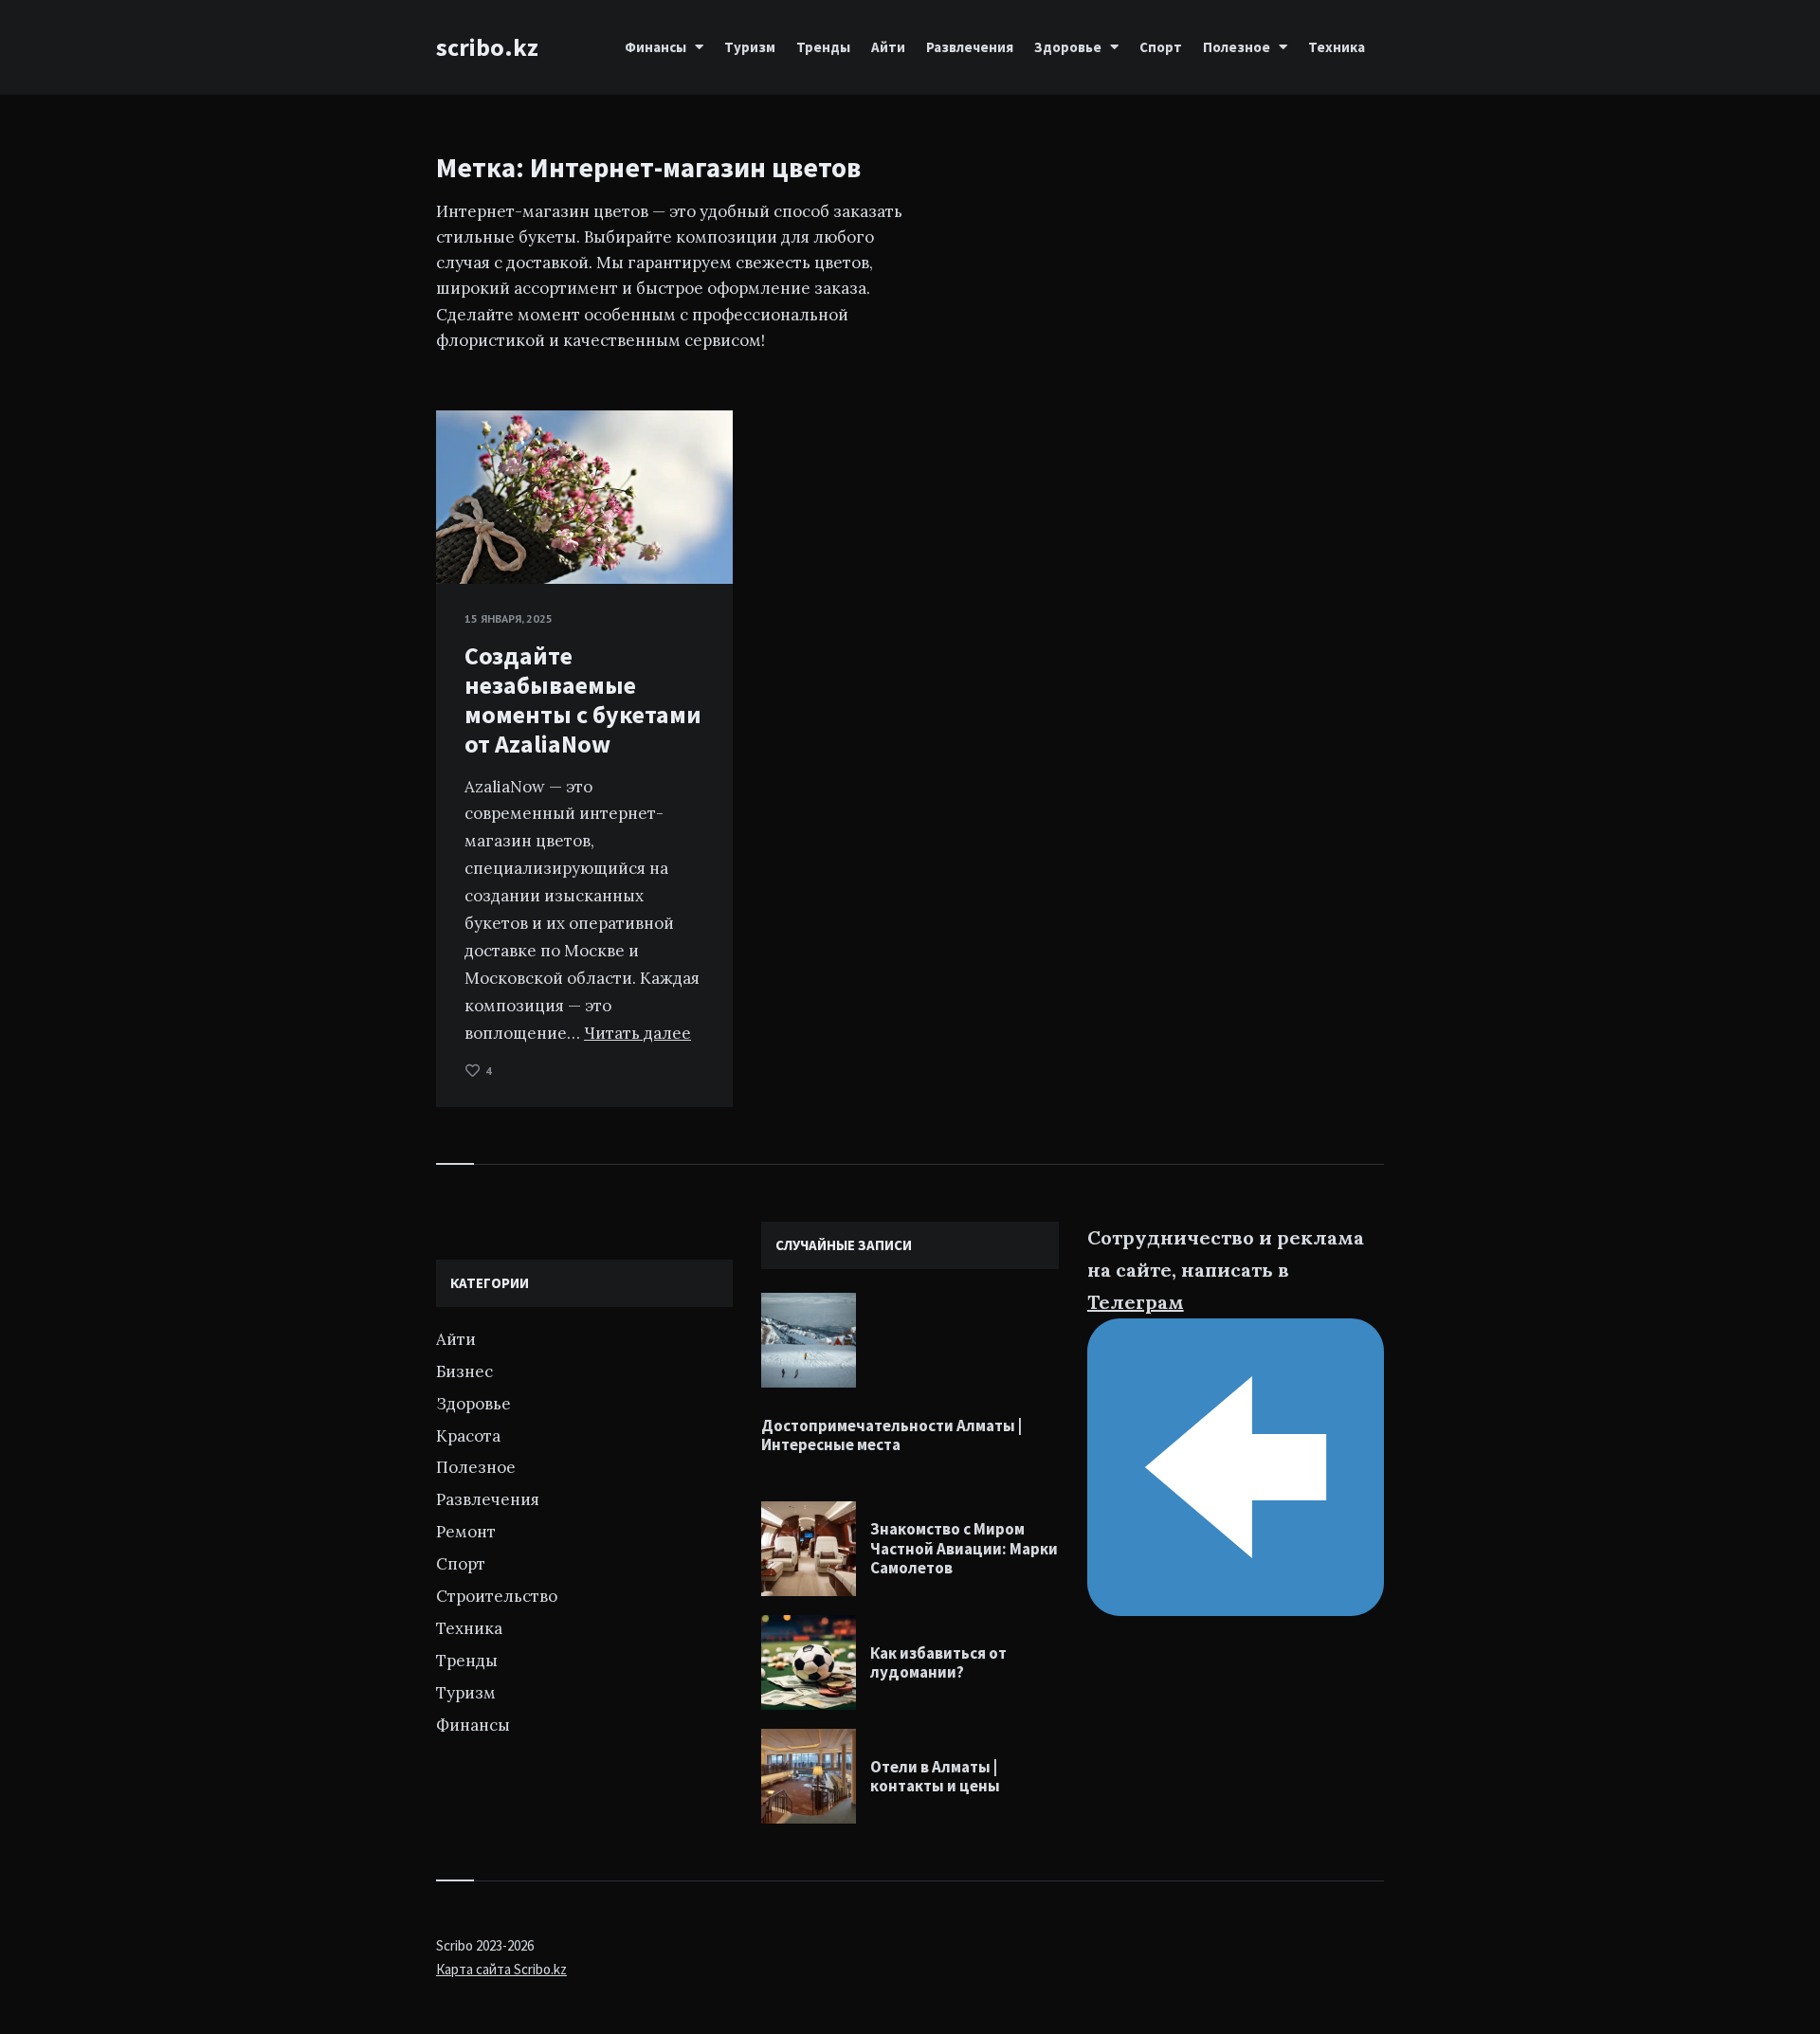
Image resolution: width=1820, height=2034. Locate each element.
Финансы (655, 47)
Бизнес (464, 1371)
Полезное (1237, 47)
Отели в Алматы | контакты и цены (935, 1776)
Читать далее (637, 1033)
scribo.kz (487, 47)
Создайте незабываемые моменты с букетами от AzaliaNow (583, 700)
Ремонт (466, 1532)
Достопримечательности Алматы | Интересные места (892, 1435)
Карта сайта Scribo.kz (501, 1969)
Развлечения (970, 47)
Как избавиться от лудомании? (938, 1662)
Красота (468, 1436)
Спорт (1161, 47)
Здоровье (1068, 47)
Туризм (750, 47)
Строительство (497, 1596)
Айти (888, 47)
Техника (1337, 47)
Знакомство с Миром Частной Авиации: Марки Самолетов (964, 1548)
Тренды (823, 47)
